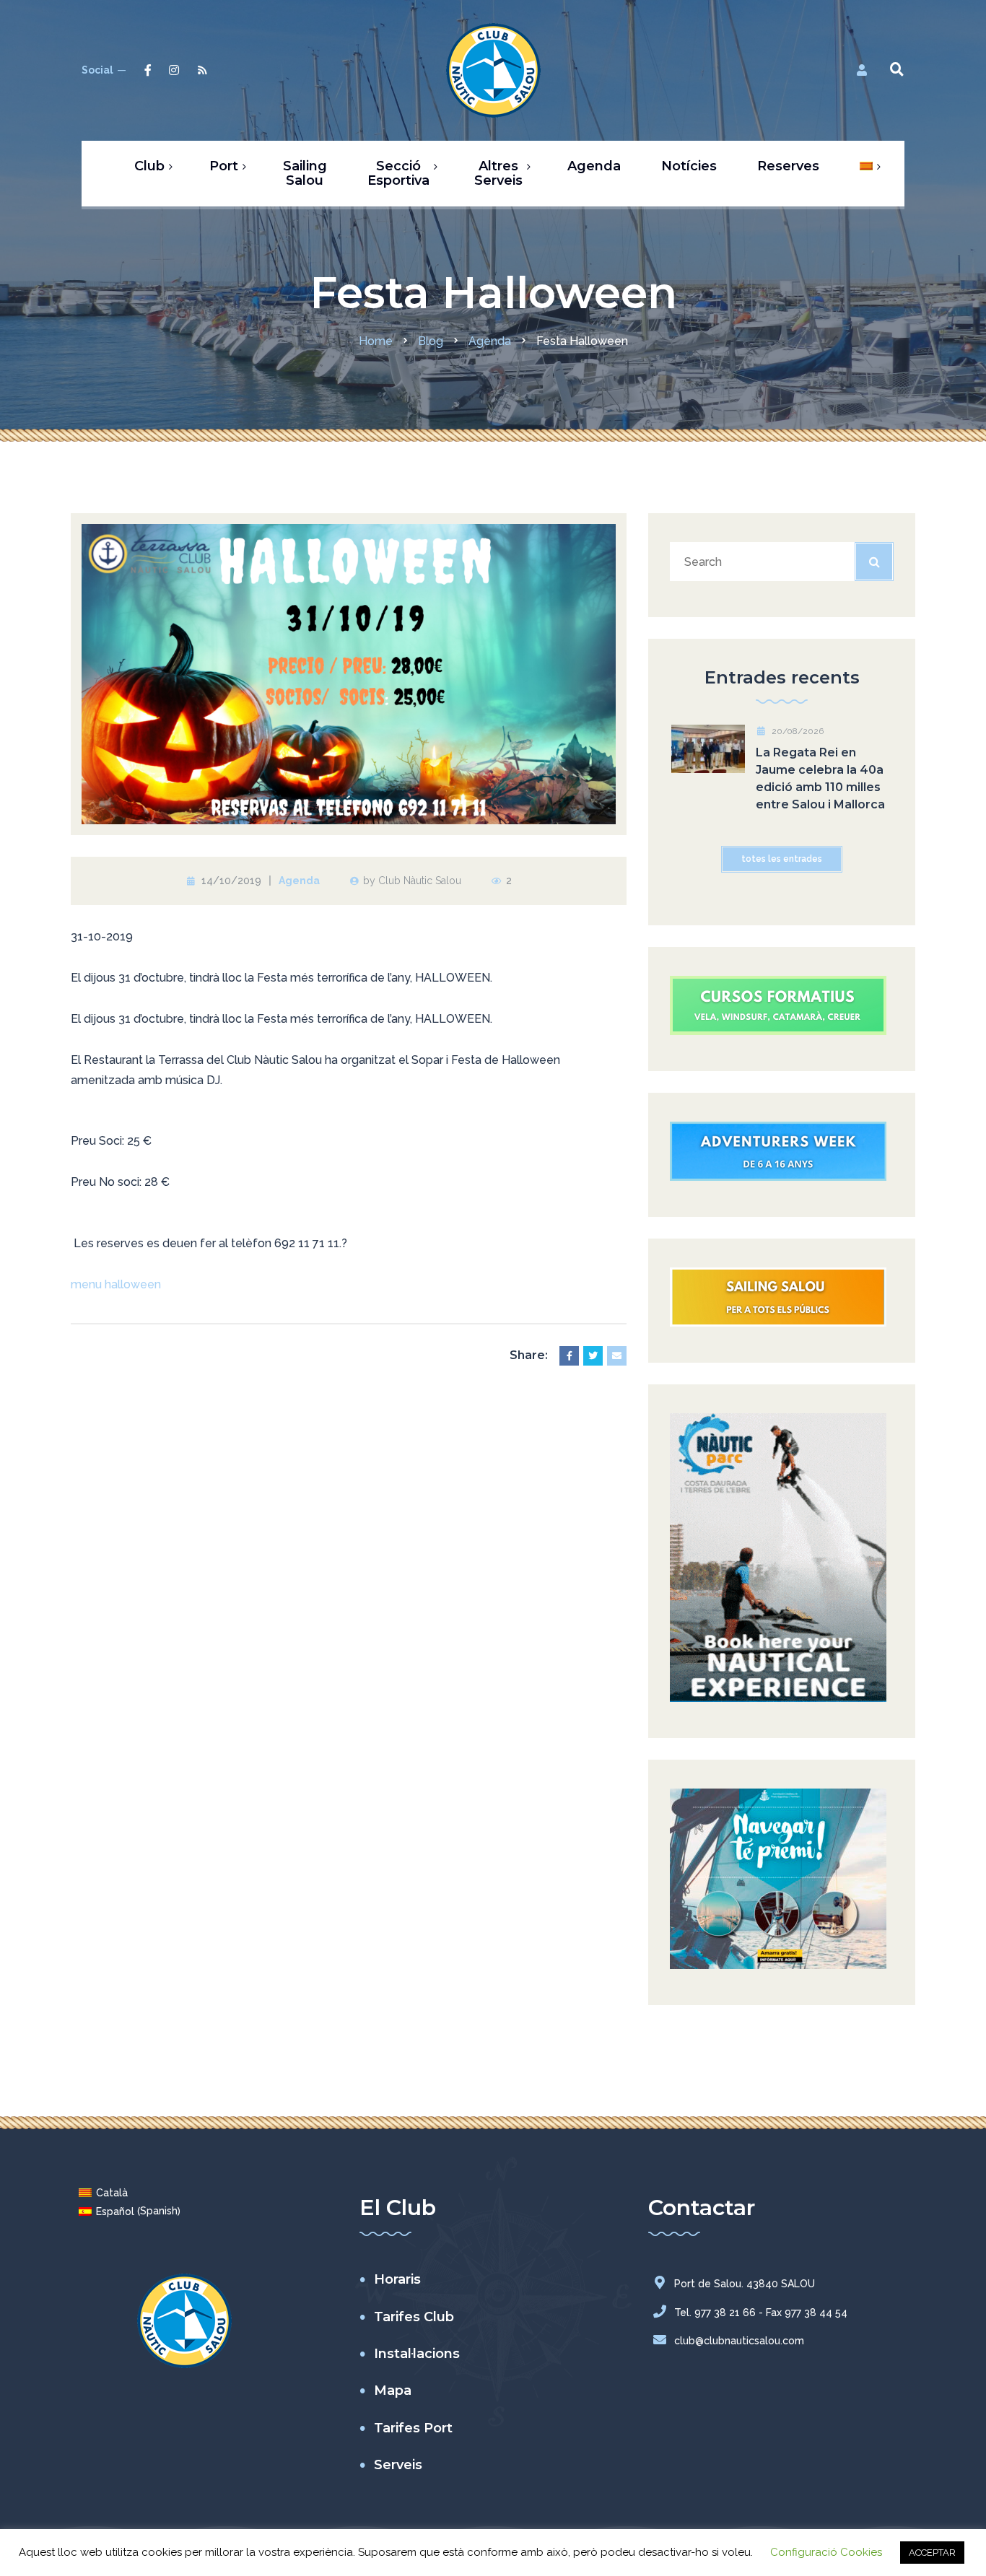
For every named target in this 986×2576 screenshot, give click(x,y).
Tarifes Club (414, 2317)
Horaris (397, 2279)
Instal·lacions (417, 2354)
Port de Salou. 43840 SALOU (745, 2284)
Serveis (398, 2465)
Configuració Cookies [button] (826, 2552)
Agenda (299, 881)
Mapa (393, 2391)
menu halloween (116, 1284)
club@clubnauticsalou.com (739, 2341)
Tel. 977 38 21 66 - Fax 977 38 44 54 (761, 2313)
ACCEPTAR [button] (932, 2553)
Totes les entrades (782, 859)
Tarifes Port (413, 2428)
